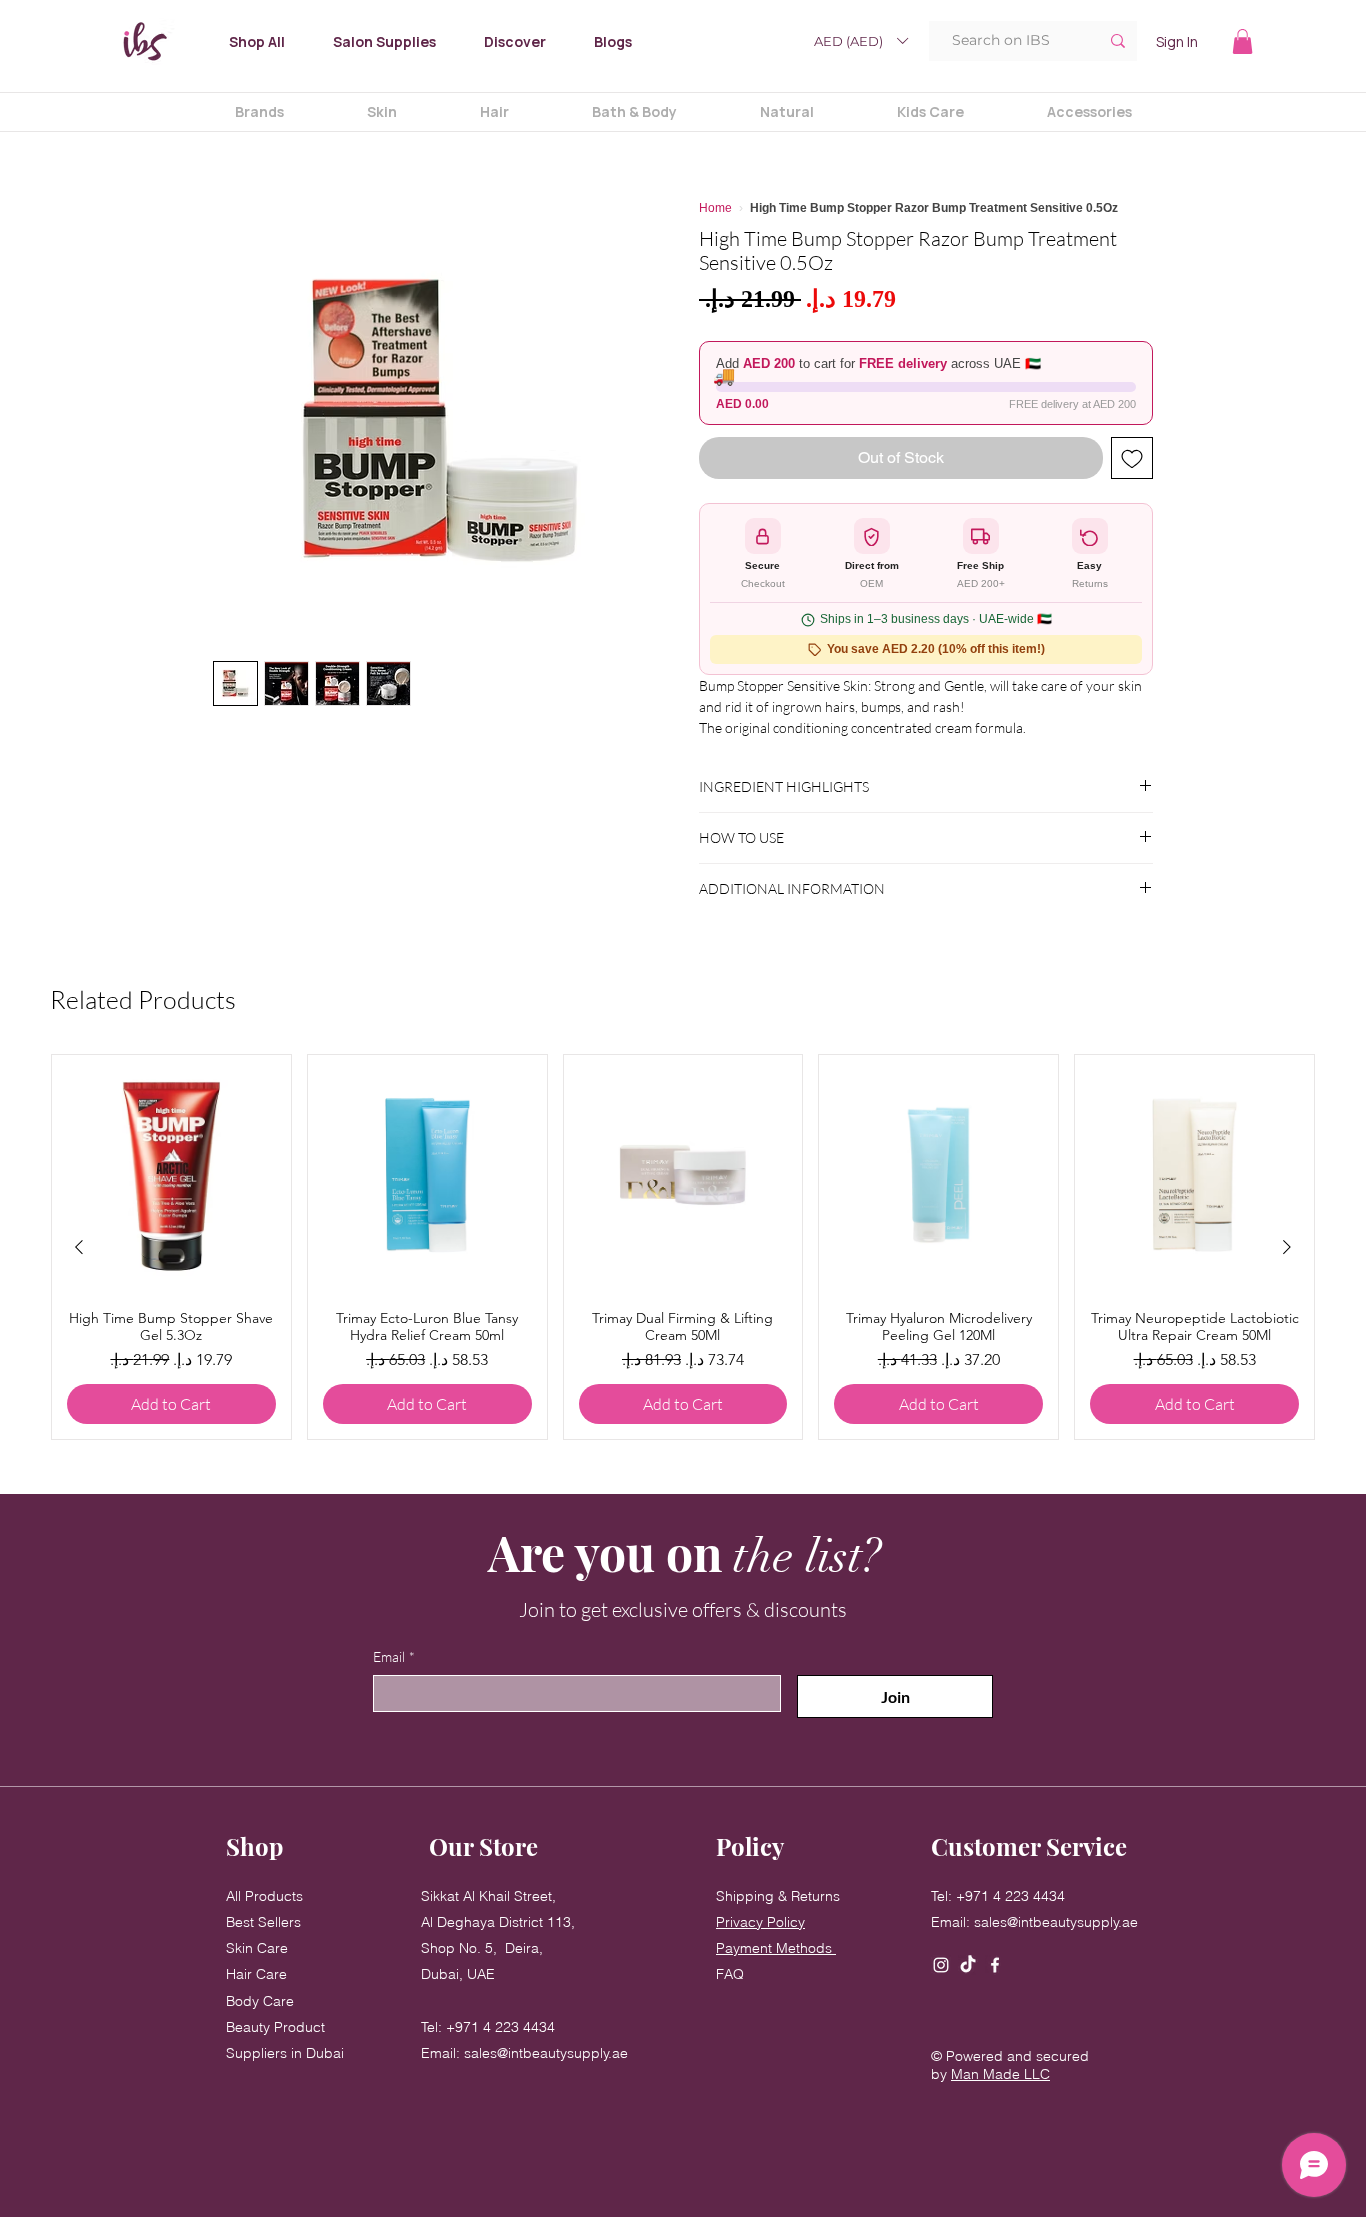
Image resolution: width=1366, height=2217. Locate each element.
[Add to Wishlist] (1132, 458)
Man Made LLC (1000, 2074)
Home (715, 208)
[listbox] (860, 41)
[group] (683, 1247)
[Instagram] (941, 1965)
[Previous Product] (79, 1247)
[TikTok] (968, 1965)
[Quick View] (171, 1174)
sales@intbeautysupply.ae (546, 2053)
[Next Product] (1287, 1247)
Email (394, 1656)
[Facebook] (995, 1965)
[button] (860, 41)
